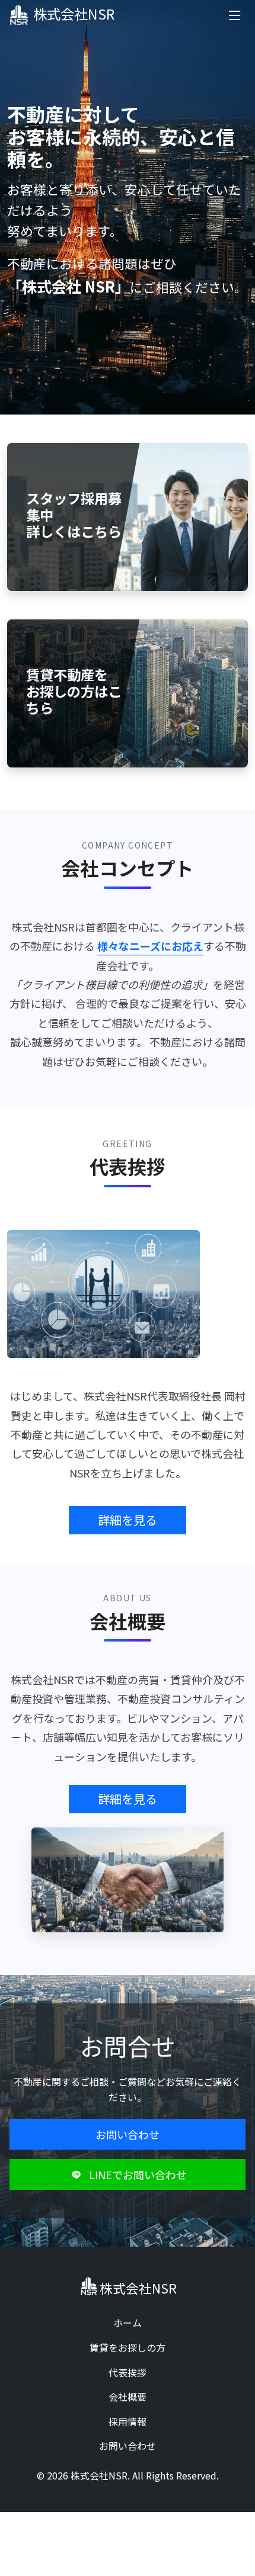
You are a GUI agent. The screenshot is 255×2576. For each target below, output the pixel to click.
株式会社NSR (74, 14)
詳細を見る (128, 1520)
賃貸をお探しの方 (128, 2347)
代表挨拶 (128, 2372)
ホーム (128, 2323)
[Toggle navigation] (235, 15)
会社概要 (128, 2397)
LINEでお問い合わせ (138, 2174)
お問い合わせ (128, 2134)
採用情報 (128, 2421)
